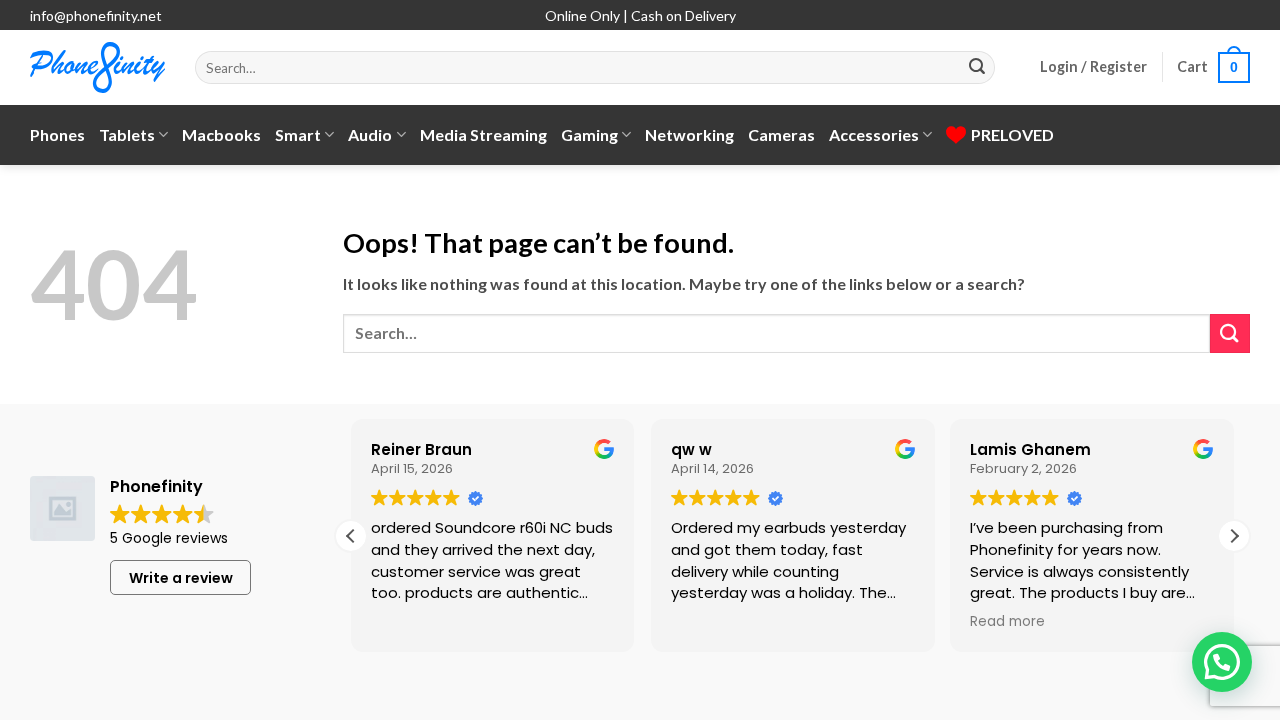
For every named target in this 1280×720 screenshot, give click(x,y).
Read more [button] (1007, 622)
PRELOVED (1012, 134)
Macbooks (221, 134)
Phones (57, 134)
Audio (370, 134)
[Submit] (977, 68)
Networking (689, 134)
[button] (1093, 67)
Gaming (589, 134)
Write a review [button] (181, 578)
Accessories (874, 134)
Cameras (781, 134)
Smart (298, 134)
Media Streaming (483, 134)
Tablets (127, 134)
